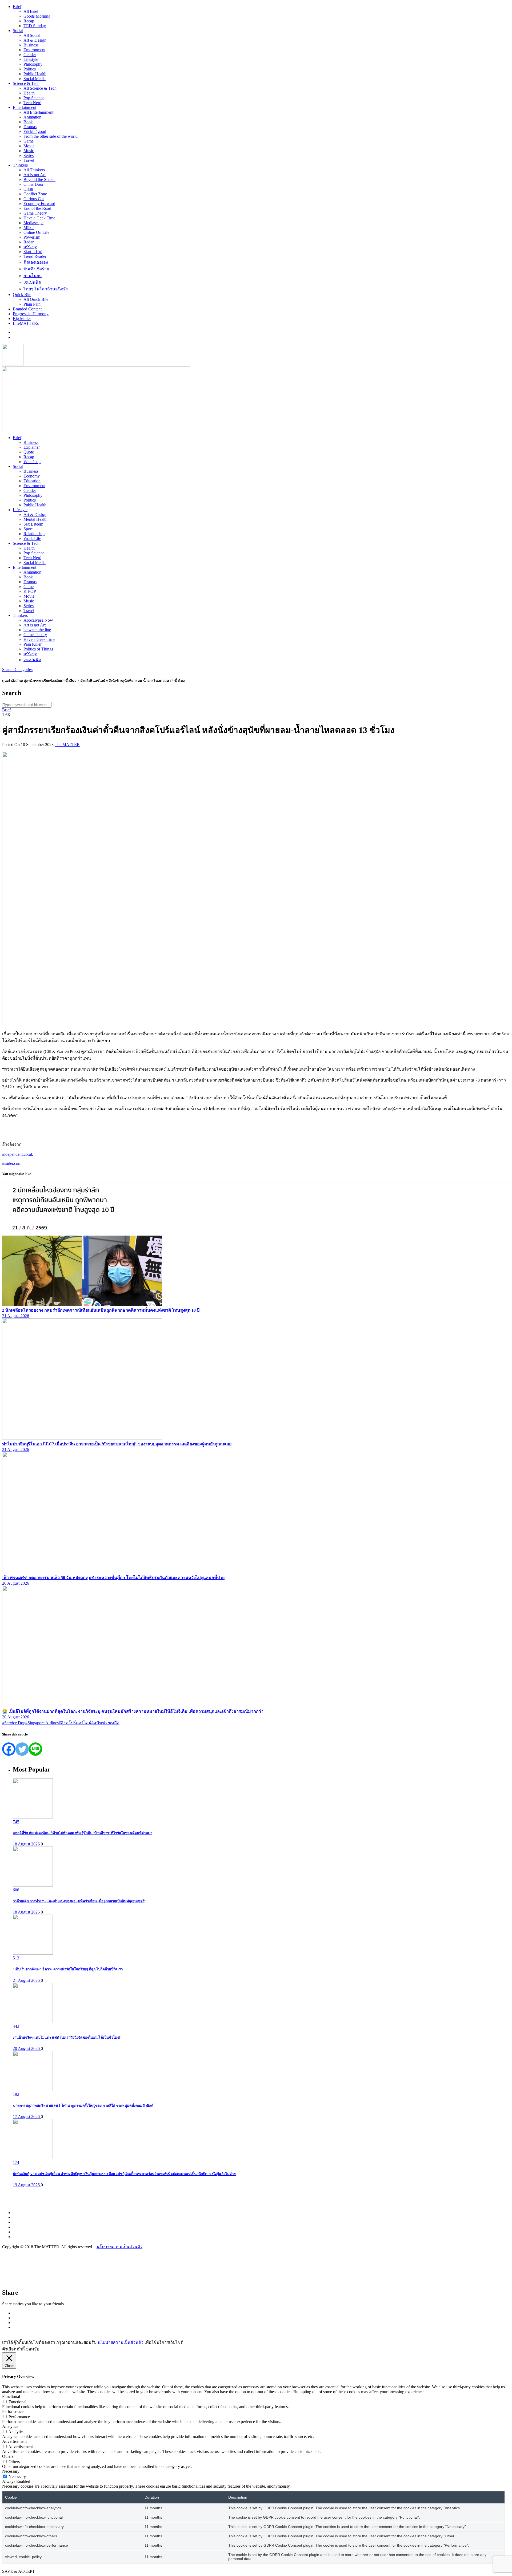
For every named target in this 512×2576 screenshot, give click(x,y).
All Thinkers (34, 170)
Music (29, 151)
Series (29, 155)
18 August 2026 (27, 1844)
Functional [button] (11, 2396)
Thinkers (20, 165)
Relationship (34, 534)
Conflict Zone (35, 194)
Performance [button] (13, 2411)
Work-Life (32, 539)
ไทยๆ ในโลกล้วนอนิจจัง (46, 289)
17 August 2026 (27, 2117)
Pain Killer (33, 644)
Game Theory (35, 213)
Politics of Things (38, 649)
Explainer (32, 447)
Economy (32, 476)
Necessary (17, 2477)
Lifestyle (31, 59)
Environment (34, 50)
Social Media (35, 79)
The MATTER (67, 745)
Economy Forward (39, 204)
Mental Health (35, 519)
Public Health (35, 74)
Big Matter (22, 319)
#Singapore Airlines (42, 1723)
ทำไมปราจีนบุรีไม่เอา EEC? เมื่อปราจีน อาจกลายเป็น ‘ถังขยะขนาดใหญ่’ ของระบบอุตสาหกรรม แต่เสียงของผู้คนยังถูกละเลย (117, 1444)
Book (28, 122)
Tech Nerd (32, 103)
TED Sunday (35, 26)
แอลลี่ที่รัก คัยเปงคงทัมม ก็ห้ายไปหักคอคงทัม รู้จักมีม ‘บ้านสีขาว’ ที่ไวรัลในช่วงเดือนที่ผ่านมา (83, 1833)
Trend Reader (35, 256)
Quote (29, 452)
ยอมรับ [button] (33, 2349)
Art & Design (35, 40)
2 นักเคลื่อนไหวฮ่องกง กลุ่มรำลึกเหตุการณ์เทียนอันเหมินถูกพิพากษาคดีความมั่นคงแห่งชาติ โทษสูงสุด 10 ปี (101, 1310)
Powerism (32, 237)
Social (18, 31)
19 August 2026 (27, 2185)
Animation (32, 117)
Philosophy (33, 64)
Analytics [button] (10, 2426)
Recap (29, 21)
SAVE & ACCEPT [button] (19, 2571)
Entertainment (25, 107)
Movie (29, 146)
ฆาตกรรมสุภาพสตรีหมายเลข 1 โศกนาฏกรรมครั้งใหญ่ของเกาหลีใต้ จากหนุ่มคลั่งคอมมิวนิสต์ (83, 2106)
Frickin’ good (35, 131)
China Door (33, 184)
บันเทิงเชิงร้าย (36, 269)
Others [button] (8, 2456)
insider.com (12, 1163)
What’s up (32, 462)
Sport (28, 529)
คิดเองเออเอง (36, 262)
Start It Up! (33, 252)
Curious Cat (34, 199)
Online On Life (36, 232)
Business (31, 45)
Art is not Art (35, 175)
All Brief (31, 11)
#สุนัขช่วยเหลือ (105, 1723)
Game (29, 141)
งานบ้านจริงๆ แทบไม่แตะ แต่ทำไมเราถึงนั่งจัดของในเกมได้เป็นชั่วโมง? (67, 2037)
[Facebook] (9, 1749)
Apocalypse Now (38, 620)
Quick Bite (22, 295)
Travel (29, 160)
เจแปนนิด (32, 282)
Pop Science (34, 98)
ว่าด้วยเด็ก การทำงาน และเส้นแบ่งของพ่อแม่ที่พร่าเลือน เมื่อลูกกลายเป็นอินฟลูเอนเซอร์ (79, 1901)
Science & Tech (26, 83)
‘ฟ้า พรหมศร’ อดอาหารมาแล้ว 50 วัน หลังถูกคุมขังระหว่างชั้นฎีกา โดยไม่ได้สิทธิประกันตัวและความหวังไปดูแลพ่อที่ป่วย (113, 1578)
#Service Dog (14, 1723)
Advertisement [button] (14, 2441)
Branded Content (27, 309)
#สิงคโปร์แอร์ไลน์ (75, 1723)
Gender (30, 55)
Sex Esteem (33, 524)
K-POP (30, 591)
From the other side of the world (51, 136)
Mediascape (33, 223)
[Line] (35, 1749)
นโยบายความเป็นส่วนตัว (119, 2247)
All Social (32, 35)
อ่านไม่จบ (33, 276)
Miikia (29, 228)
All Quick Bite (36, 299)
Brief (17, 7)
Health (29, 93)
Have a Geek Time (39, 218)
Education (32, 481)
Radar (29, 242)
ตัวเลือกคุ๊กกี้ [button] (13, 2349)
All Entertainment (38, 112)
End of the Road (37, 208)
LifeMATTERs (26, 323)
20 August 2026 (16, 1583)
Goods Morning (37, 16)
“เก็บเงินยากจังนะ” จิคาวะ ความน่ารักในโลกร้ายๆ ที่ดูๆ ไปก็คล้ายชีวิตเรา (68, 1969)
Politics (30, 69)
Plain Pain (32, 304)
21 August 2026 (16, 1316)
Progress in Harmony (31, 314)
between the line (37, 630)
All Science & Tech (40, 88)
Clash (28, 189)
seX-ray (30, 247)
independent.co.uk (18, 1154)
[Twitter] (22, 1749)
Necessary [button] (11, 2471)
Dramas (30, 127)
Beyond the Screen (39, 180)
